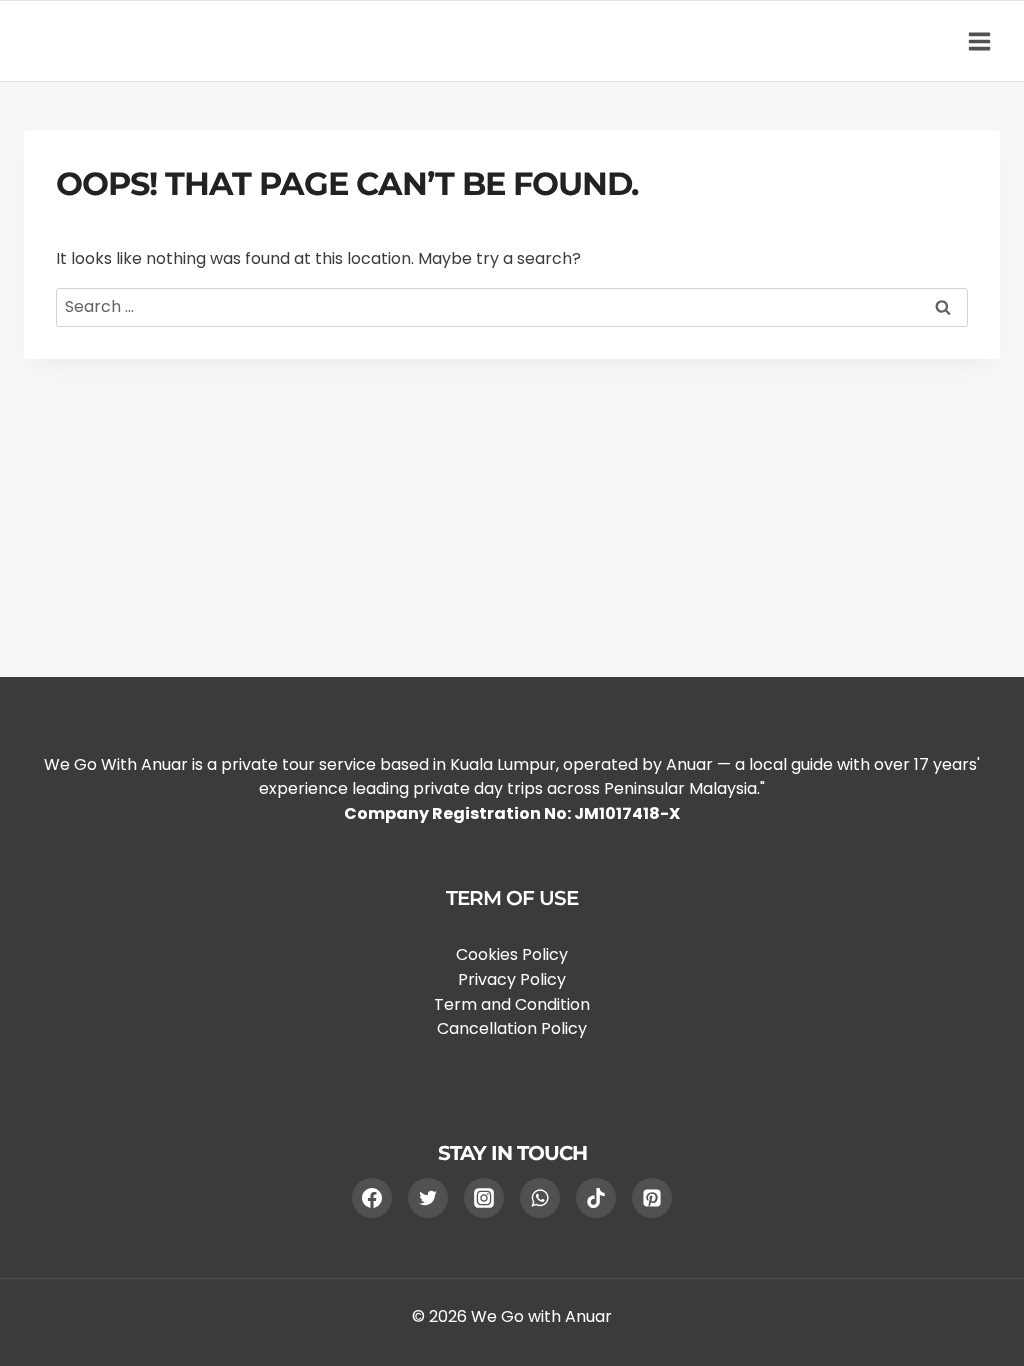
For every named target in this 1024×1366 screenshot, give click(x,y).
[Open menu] (979, 41)
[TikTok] (596, 1198)
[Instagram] (484, 1198)
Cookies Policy (512, 954)
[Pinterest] (652, 1198)
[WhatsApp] (540, 1198)
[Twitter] (428, 1198)
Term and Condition (512, 1004)
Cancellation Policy (512, 1028)
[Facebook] (372, 1198)
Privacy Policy (512, 979)
